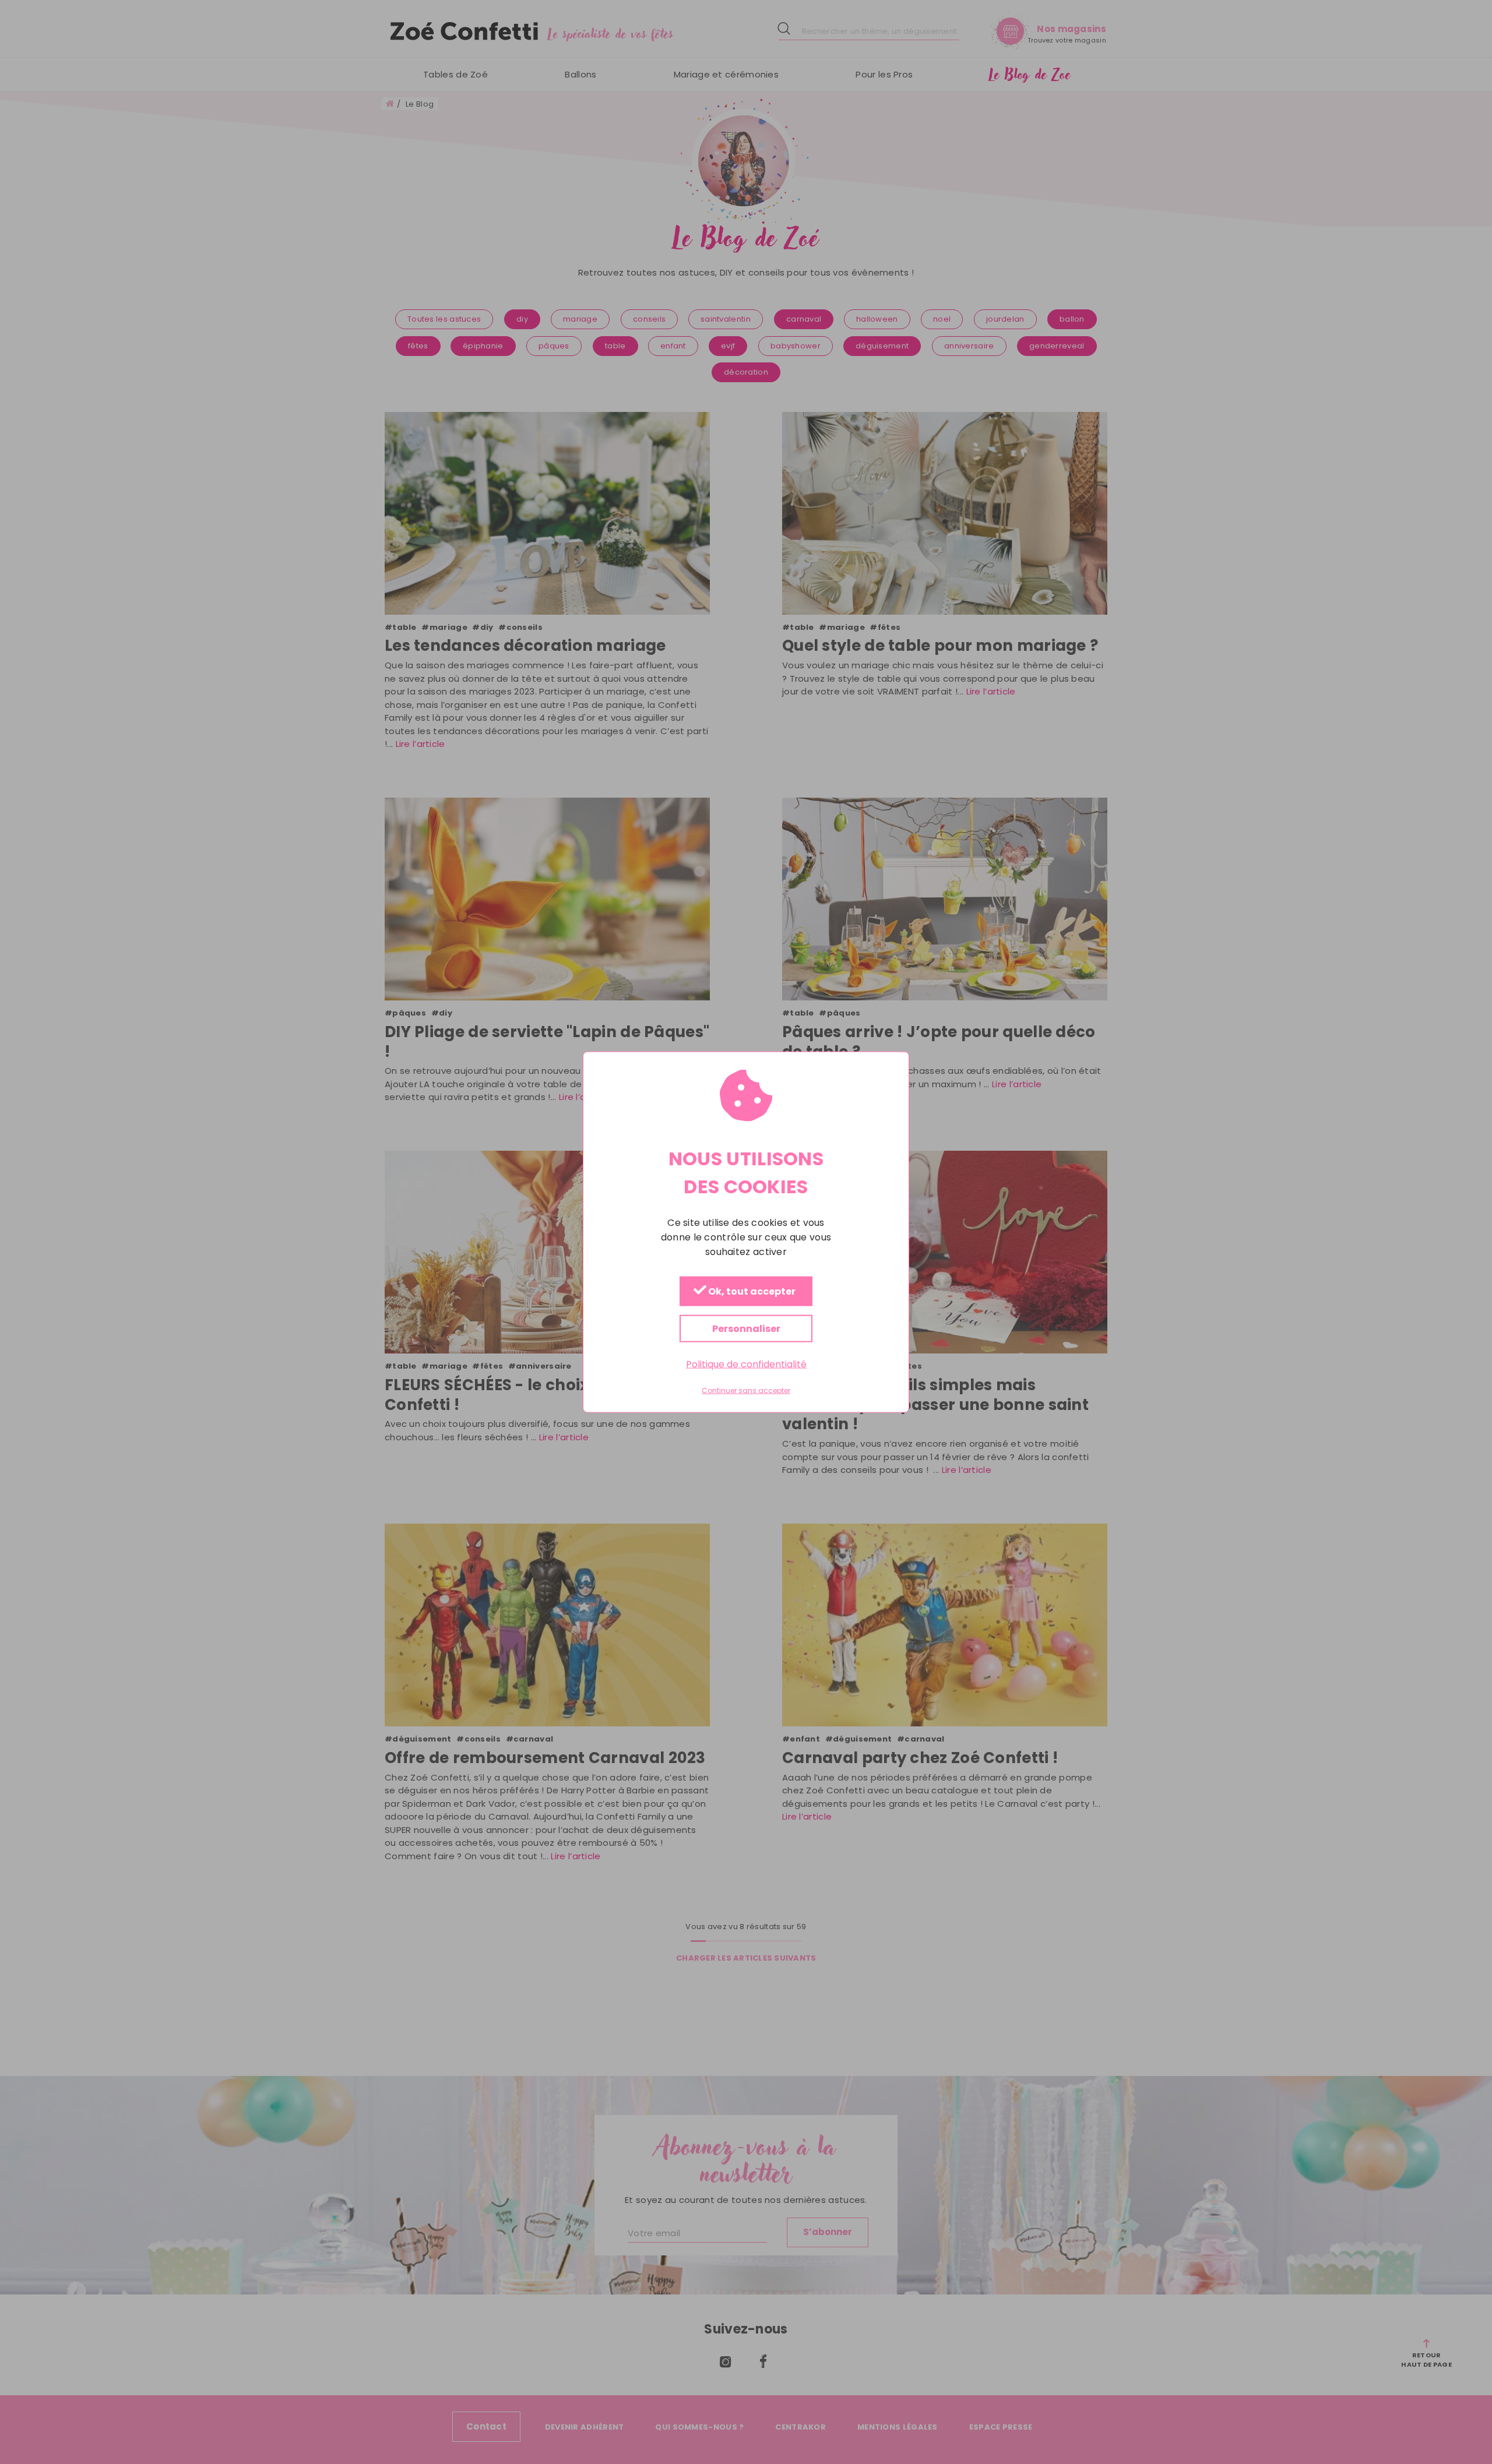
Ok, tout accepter (751, 1292)
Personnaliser (746, 1329)
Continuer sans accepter (746, 1391)
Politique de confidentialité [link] (746, 1364)
